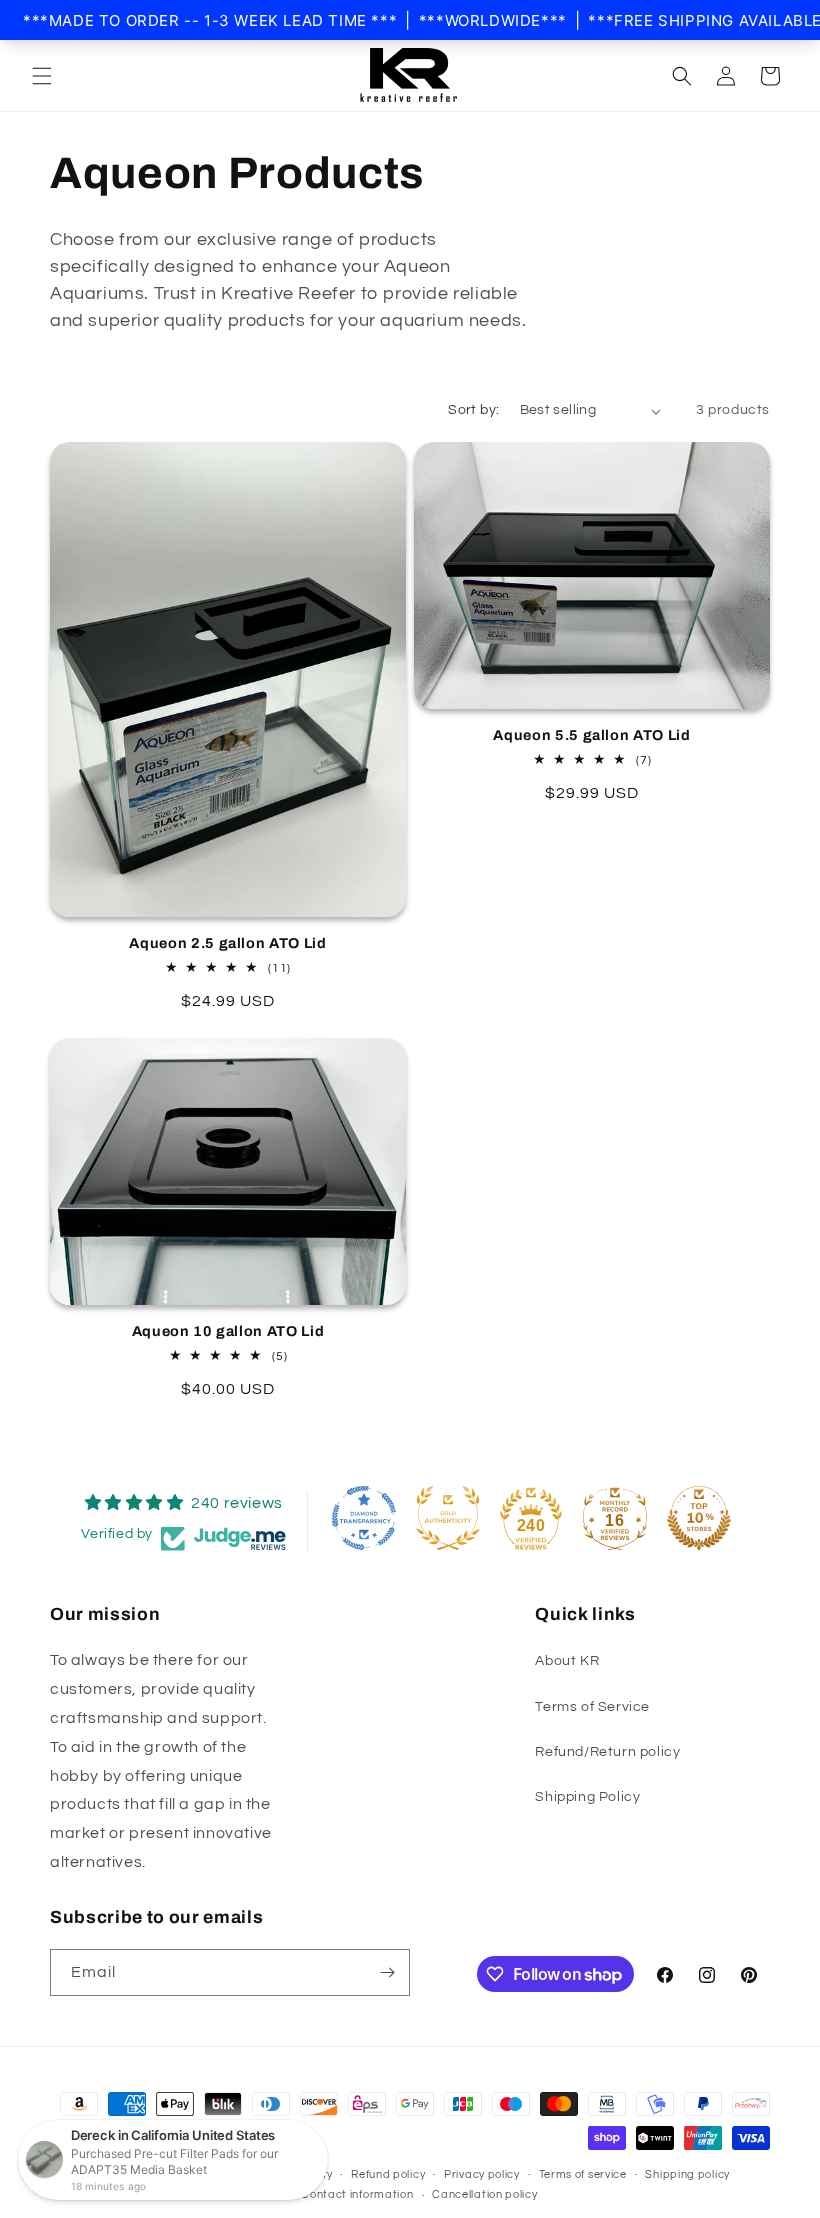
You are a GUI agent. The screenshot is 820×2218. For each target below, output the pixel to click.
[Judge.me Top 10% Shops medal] (699, 1518)
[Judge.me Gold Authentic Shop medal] (448, 1518)
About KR (567, 1661)
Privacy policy (482, 2174)
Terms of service (583, 2174)
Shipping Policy (587, 1797)
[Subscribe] (387, 1972)
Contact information (357, 2194)
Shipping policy (687, 2174)
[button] (42, 76)
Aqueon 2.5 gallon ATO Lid (228, 943)
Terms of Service (592, 1707)
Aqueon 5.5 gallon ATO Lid (592, 735)
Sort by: (473, 410)
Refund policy (388, 2174)
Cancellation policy (484, 2194)
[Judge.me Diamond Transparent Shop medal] (364, 1518)
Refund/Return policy (607, 1752)
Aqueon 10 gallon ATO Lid (228, 1331)
